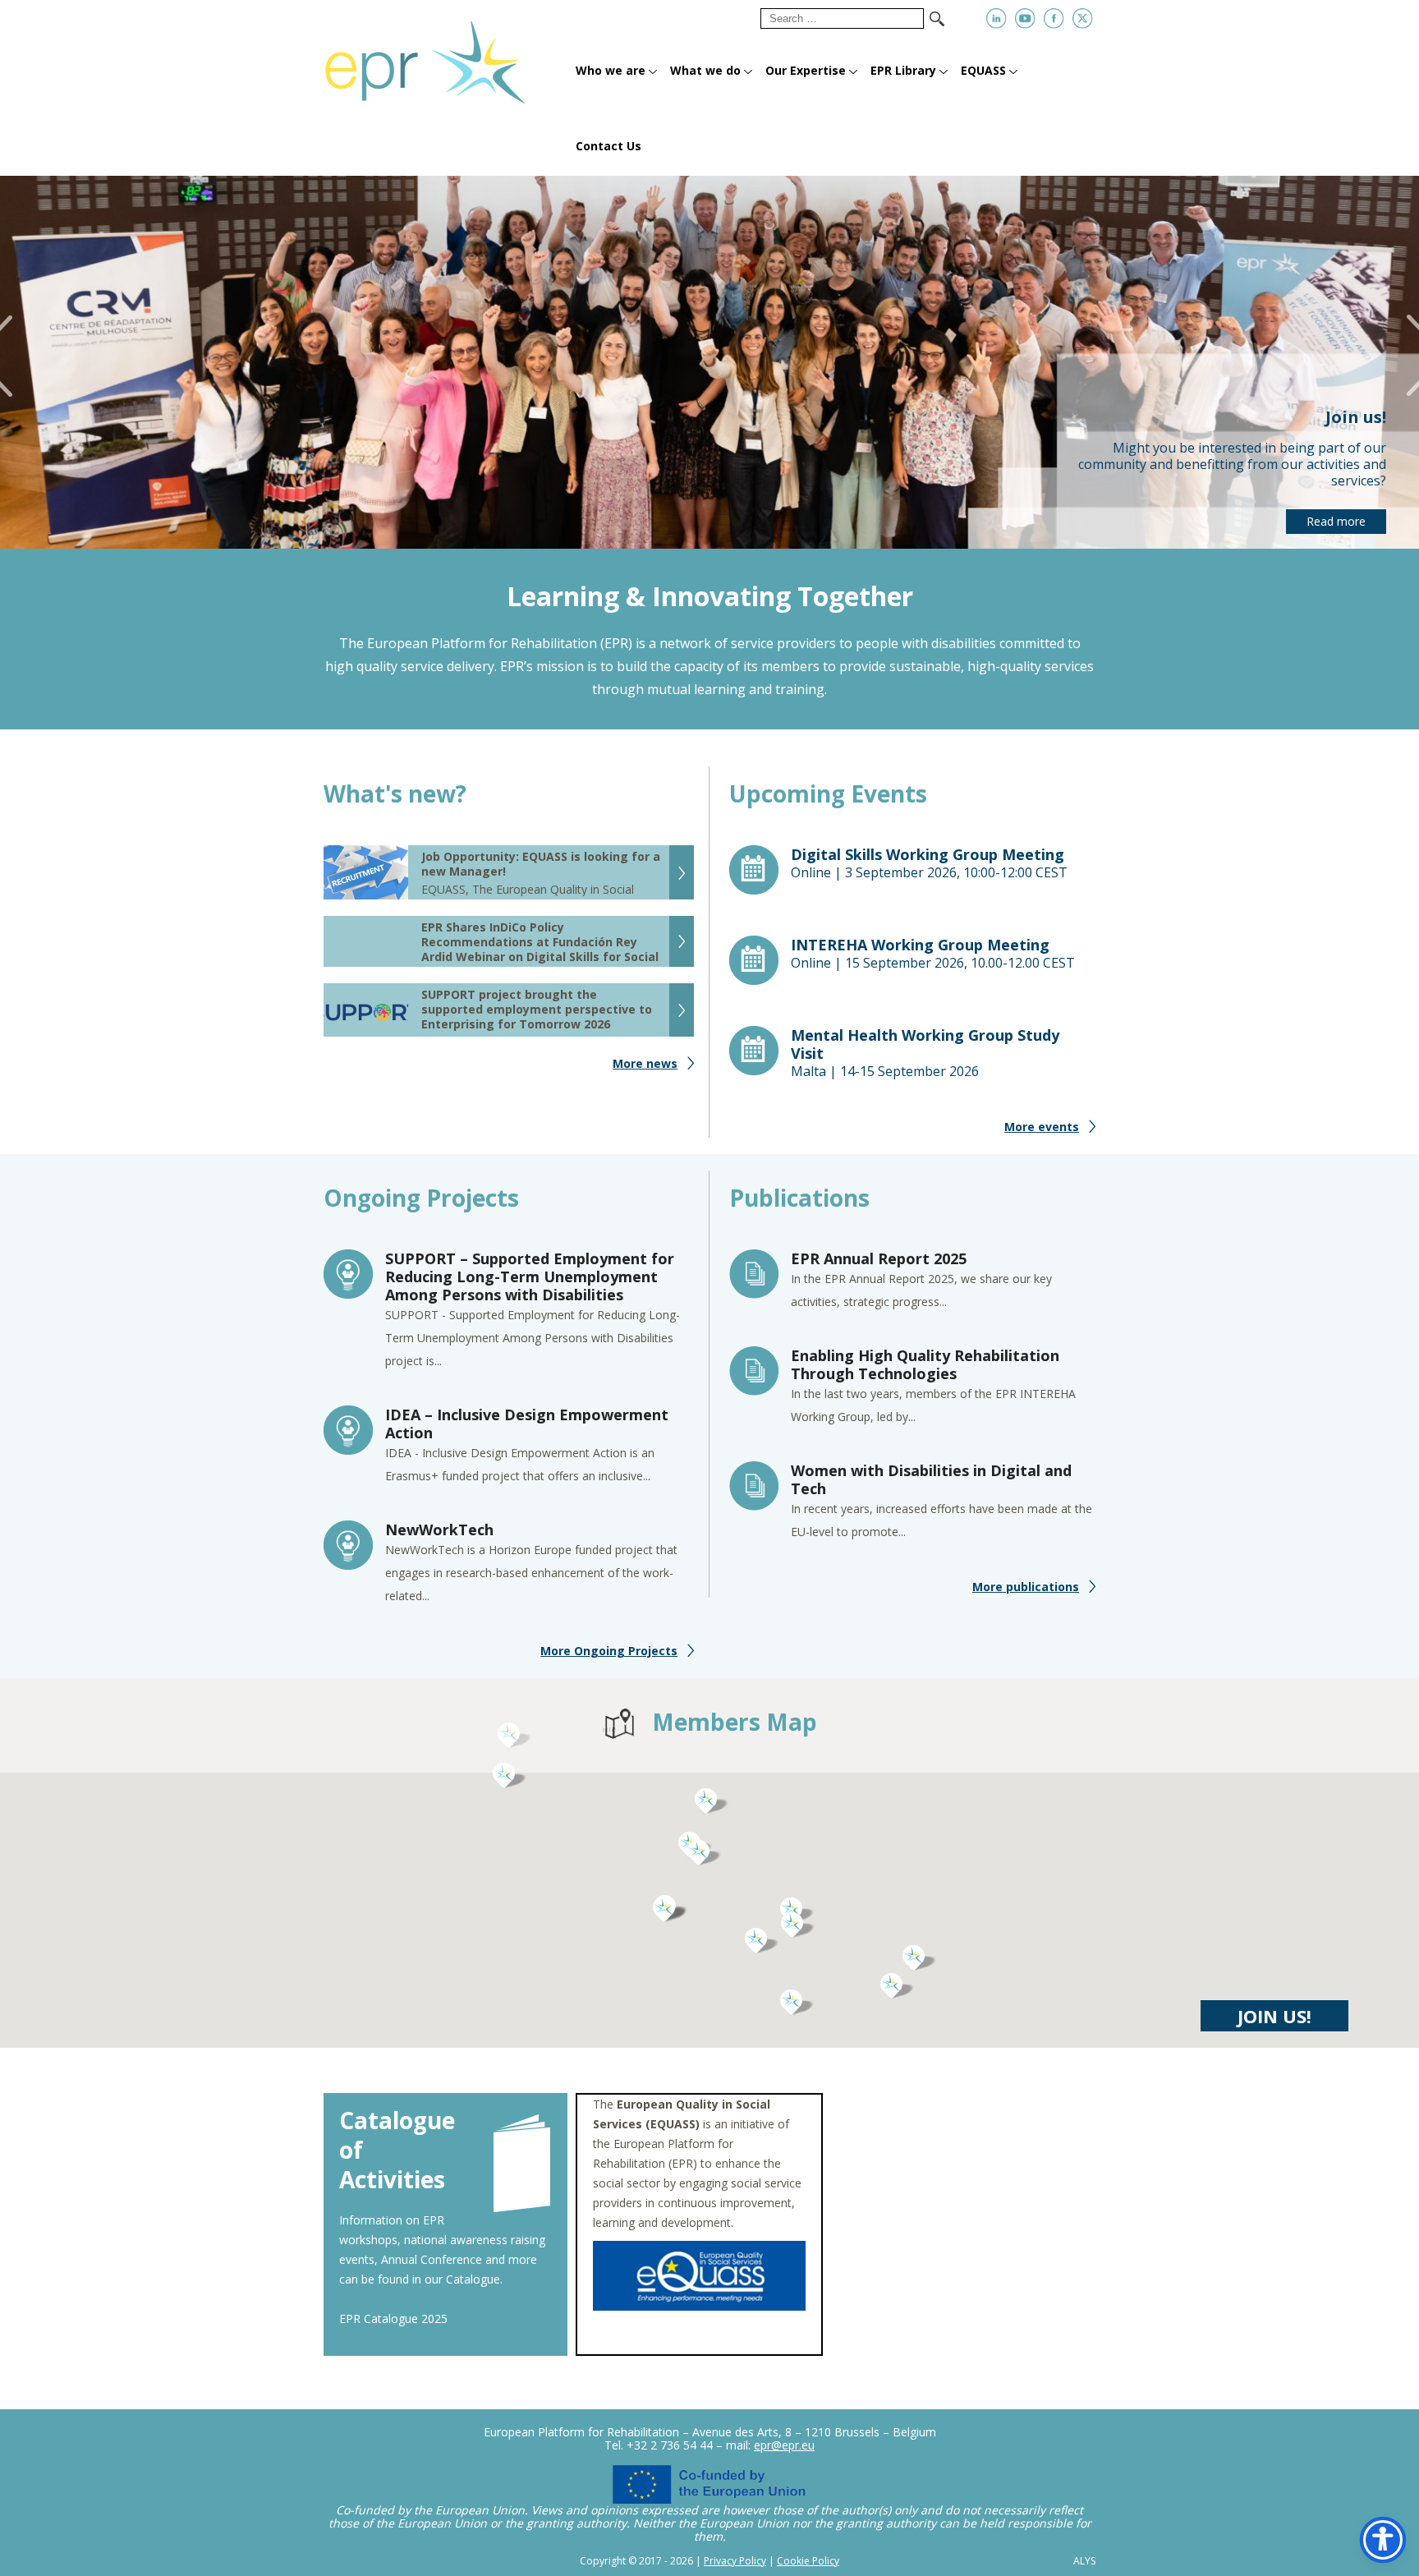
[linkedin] (997, 18)
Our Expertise (806, 70)
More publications (1026, 1587)
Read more (1336, 521)
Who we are (611, 70)
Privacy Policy (735, 2561)
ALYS (1084, 2561)
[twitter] (1083, 18)
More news (645, 1063)
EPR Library (903, 70)
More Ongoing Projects (609, 1651)
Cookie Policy (808, 2561)
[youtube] (1025, 18)
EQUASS (983, 70)
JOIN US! (1274, 2016)
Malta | (925, 1053)
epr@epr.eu (784, 2445)
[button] (762, 1941)
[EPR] (445, 55)
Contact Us (608, 146)
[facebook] (1054, 18)
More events (1042, 1127)
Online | (929, 863)
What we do (705, 70)
